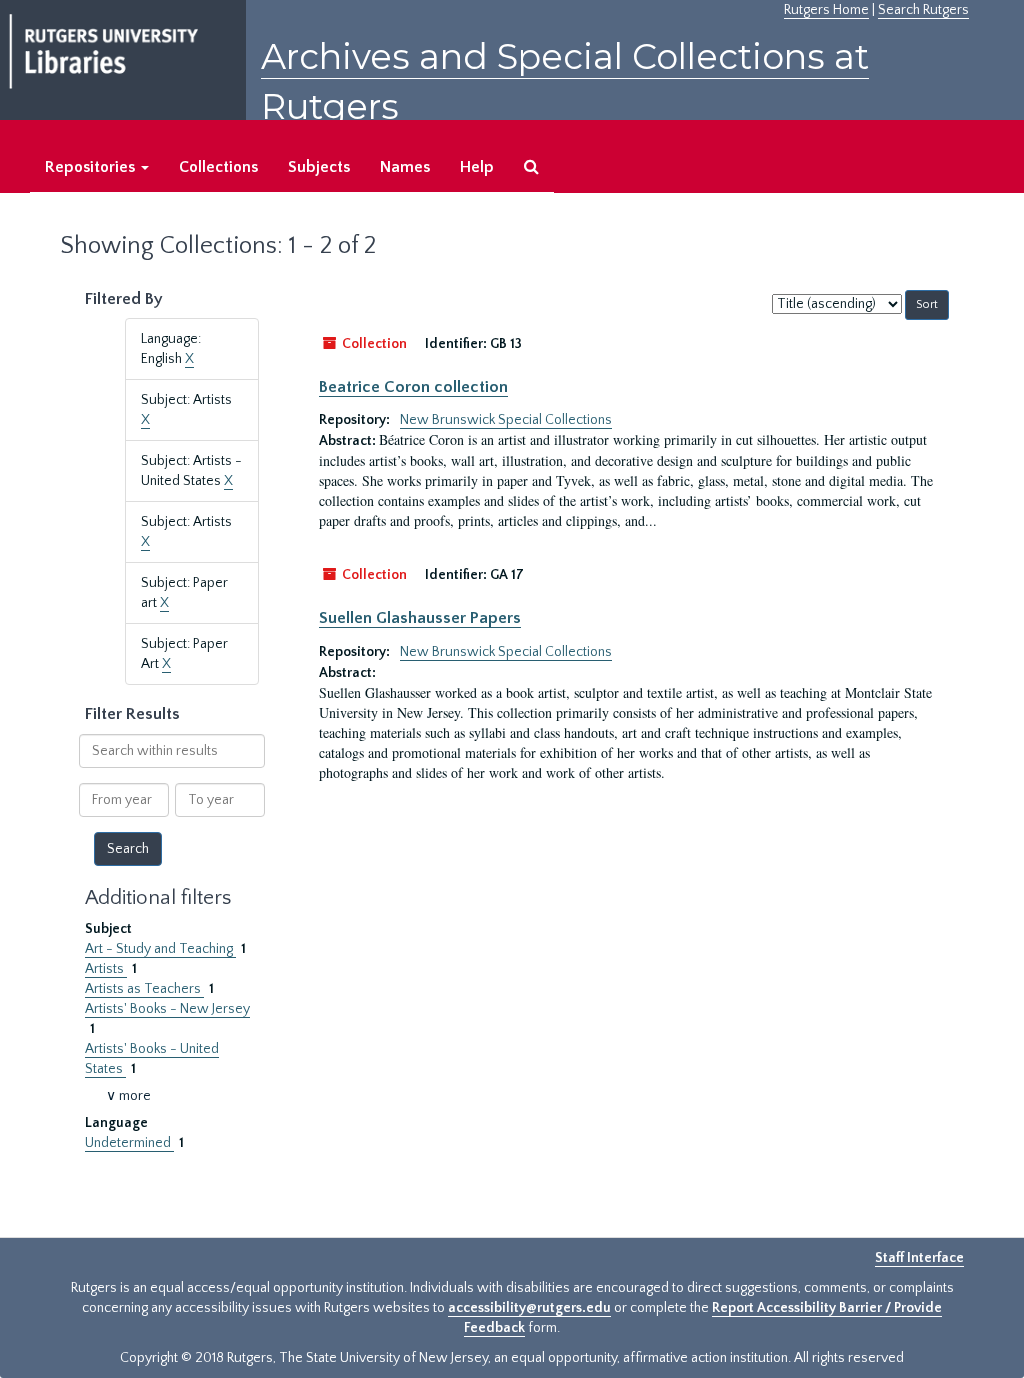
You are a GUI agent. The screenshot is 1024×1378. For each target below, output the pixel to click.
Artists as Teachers (144, 989)
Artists (106, 969)
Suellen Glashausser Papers (420, 618)
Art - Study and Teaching (160, 949)
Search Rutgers (923, 10)
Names (405, 167)
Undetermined (129, 1143)
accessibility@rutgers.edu (529, 1308)
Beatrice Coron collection (413, 387)
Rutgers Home (826, 10)
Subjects (319, 167)
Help (477, 167)
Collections (218, 167)
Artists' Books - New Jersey (167, 1009)
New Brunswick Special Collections (506, 420)
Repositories (92, 167)
